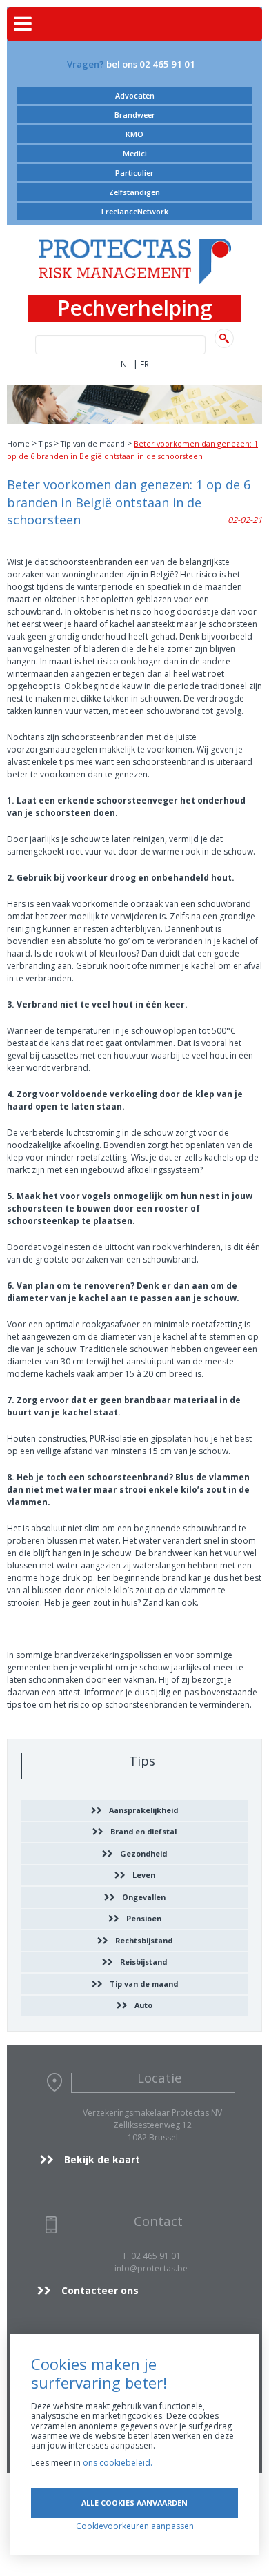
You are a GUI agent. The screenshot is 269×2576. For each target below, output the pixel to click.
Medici (135, 153)
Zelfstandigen (134, 192)
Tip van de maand (93, 443)
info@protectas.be (151, 2268)
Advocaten (135, 95)
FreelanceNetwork (135, 211)
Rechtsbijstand (144, 1940)
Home (18, 443)
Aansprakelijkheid (143, 1810)
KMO (134, 134)
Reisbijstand (143, 1962)
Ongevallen (144, 1897)
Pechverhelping (135, 308)
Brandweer (135, 115)
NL (126, 364)
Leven (144, 1875)
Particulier (134, 173)
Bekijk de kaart (102, 2159)
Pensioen (144, 1918)
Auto (143, 2005)
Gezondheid (143, 1853)
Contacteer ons (100, 2290)
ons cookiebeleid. (118, 2463)
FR (145, 364)
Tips (45, 443)
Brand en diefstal (143, 1831)
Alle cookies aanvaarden (134, 2503)
